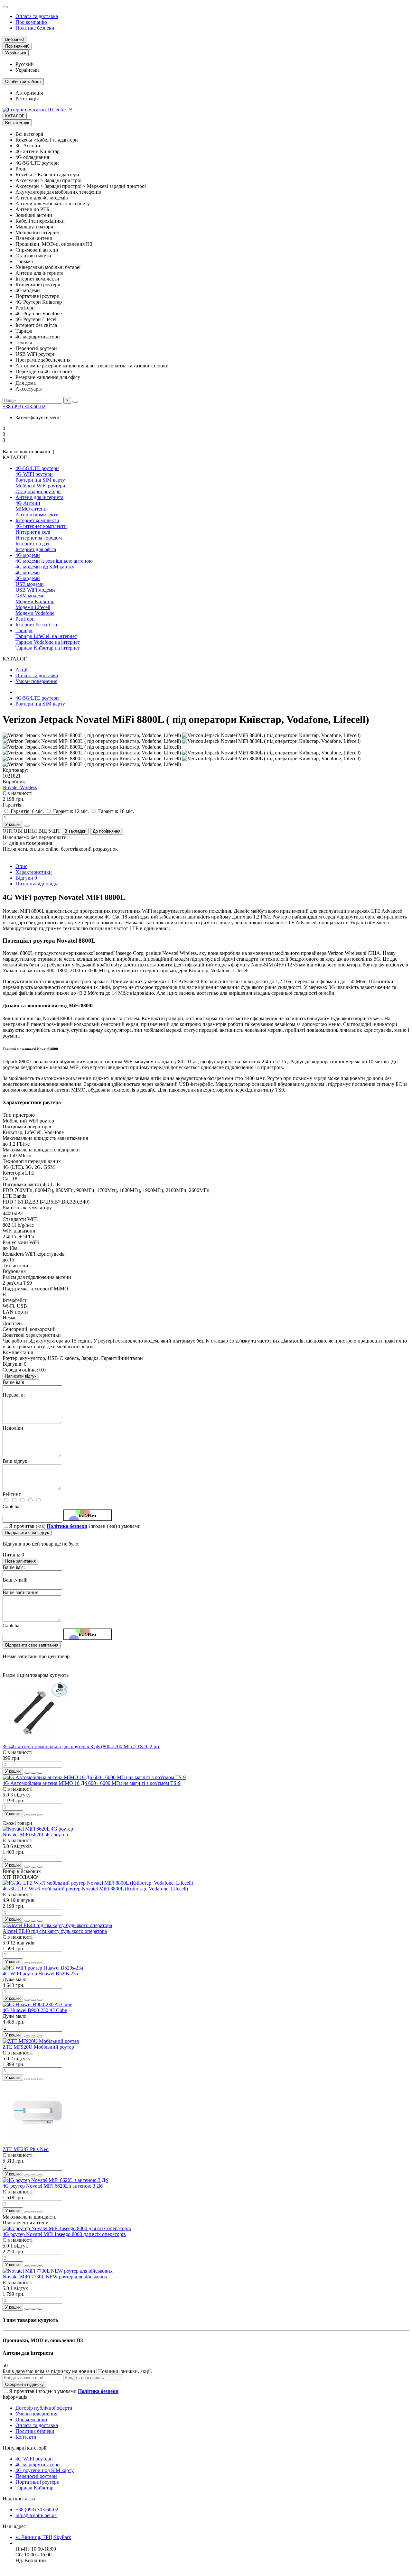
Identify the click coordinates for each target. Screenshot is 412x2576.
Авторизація (29, 93)
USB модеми (30, 584)
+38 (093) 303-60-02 (24, 406)
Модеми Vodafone (35, 613)
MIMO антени (31, 509)
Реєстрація (27, 99)
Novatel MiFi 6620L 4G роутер (35, 1835)
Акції (21, 670)
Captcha (11, 1506)
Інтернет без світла (36, 625)
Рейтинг (12, 1494)
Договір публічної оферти (44, 2408)
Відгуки (26, 878)
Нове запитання (20, 1561)
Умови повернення (36, 681)
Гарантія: (13, 805)
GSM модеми (30, 596)
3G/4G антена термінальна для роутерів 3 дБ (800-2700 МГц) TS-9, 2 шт (81, 1746)
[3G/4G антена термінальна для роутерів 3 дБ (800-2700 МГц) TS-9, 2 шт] (38, 1741)
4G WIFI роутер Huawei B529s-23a (40, 1974)
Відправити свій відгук (27, 1533)
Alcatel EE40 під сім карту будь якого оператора (55, 1931)
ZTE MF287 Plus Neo (26, 2149)
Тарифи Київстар (34, 2488)
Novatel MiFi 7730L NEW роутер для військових (55, 2277)
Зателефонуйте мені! (38, 417)
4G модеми (28, 555)
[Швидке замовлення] (27, 826)
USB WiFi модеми (35, 590)
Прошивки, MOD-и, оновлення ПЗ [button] (43, 2340)
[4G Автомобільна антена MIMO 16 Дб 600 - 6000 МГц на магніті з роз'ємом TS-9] (94, 1777)
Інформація (15, 2397)
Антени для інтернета (39, 497)
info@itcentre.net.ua (36, 2515)
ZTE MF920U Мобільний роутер (38, 2047)
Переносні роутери (36, 2476)
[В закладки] (33, 1773)
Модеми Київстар (35, 601)
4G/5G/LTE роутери (37, 468)
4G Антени (28, 503)
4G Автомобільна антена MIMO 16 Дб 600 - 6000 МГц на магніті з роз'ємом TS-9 (92, 1783)
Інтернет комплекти (37, 520)
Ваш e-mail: (15, 1580)
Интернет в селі (33, 532)
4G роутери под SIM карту (45, 2470)
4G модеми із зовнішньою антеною (54, 561)
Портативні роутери (37, 2482)
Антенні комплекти (37, 515)
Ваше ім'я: (14, 1567)
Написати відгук (21, 1376)
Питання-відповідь (36, 884)
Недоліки (13, 1428)
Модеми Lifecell (33, 607)
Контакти (26, 2437)
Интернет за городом (39, 538)
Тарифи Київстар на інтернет (48, 648)
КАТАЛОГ (15, 116)
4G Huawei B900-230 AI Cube (35, 2010)
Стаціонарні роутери (38, 491)
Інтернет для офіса (36, 549)
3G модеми (28, 578)
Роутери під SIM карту (40, 480)
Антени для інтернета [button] (28, 2353)
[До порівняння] (40, 1773)
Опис (21, 866)
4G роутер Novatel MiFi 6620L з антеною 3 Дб (53, 2186)
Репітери (25, 619)
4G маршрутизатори (38, 2465)
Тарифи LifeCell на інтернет (46, 636)
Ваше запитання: (21, 1592)
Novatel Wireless (20, 787)
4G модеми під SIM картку (45, 567)
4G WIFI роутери (34, 474)
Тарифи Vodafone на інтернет (48, 642)
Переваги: (14, 1395)
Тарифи (24, 630)
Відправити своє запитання (32, 1645)
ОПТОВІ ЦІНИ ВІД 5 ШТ (32, 831)
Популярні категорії (24, 2448)
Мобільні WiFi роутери (40, 486)
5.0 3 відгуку (17, 1795)
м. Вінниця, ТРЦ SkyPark (43, 2537)
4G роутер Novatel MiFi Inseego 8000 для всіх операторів (64, 2234)
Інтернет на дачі (33, 544)
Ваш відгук (15, 1461)
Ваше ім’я (13, 1382)
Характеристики (34, 872)
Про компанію (31, 22)
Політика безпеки (35, 28)
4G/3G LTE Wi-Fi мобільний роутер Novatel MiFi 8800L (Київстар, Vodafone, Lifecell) (95, 1889)
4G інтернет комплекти (41, 526)
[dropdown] (5, 7)
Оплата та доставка (37, 16)
